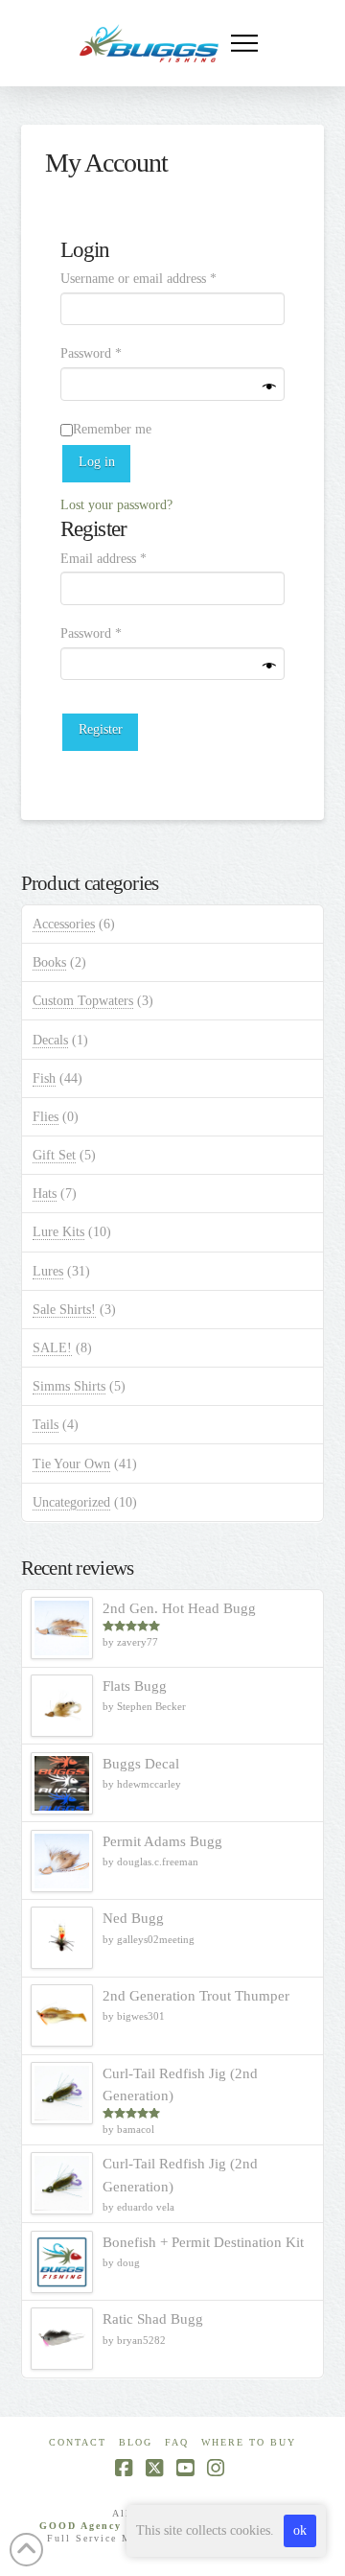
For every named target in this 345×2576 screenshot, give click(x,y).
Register (101, 729)
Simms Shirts (69, 1386)
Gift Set (54, 1155)
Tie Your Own (71, 1464)
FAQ (177, 2442)
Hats (45, 1194)
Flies (46, 1117)
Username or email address (162, 278)
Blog (136, 2442)
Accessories (64, 924)
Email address (127, 558)
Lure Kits (58, 1232)
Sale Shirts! (64, 1310)
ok (300, 2530)
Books (49, 962)
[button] (244, 43)
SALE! (52, 1348)
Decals (50, 1040)
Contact (78, 2442)
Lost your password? (116, 505)
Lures (48, 1271)
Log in (97, 462)
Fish (44, 1078)
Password (115, 353)
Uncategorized (71, 1502)
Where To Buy (249, 2442)
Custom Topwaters (83, 1001)
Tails (46, 1425)
